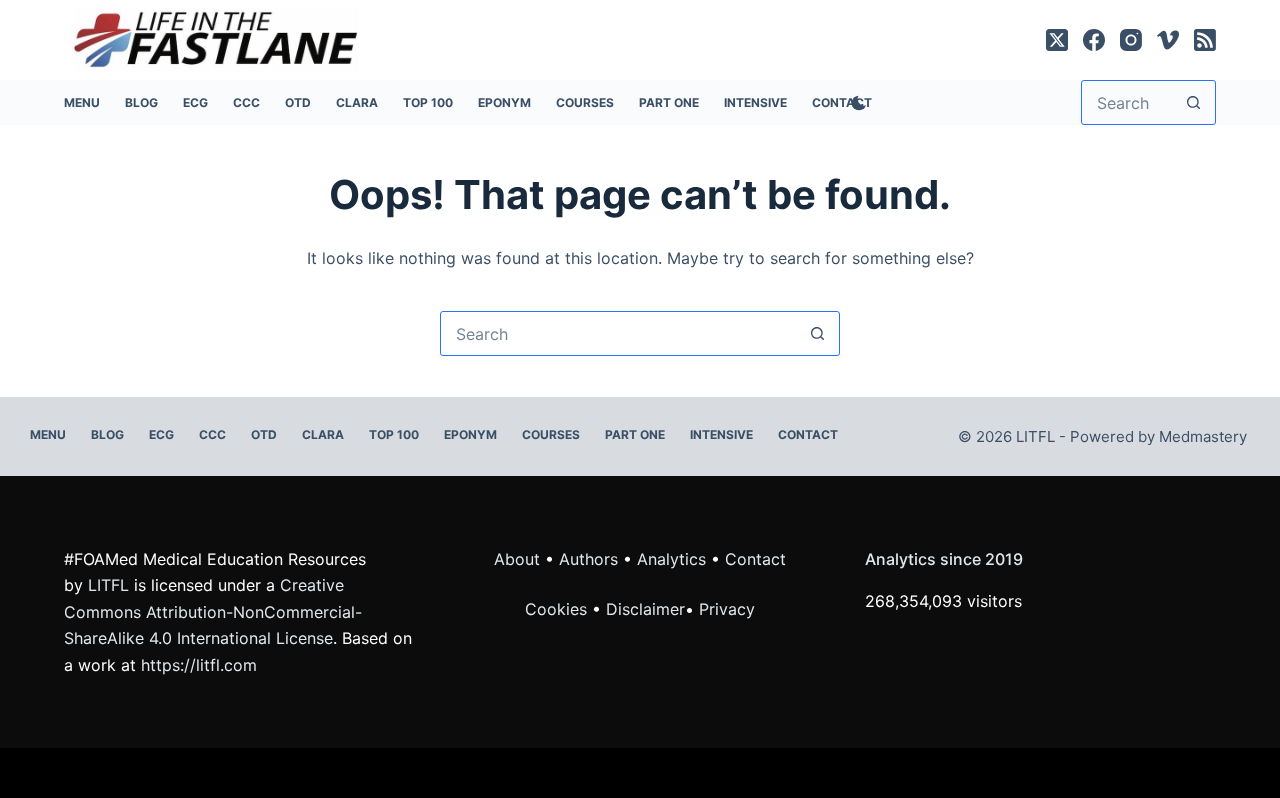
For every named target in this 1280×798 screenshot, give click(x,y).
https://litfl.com (199, 665)
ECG (195, 102)
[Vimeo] (1168, 40)
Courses (585, 102)
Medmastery (1203, 436)
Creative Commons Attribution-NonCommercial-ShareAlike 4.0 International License (213, 611)
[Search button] (1193, 102)
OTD (298, 102)
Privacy (727, 609)
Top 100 (428, 102)
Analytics (671, 559)
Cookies (558, 609)
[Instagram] (1131, 40)
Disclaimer (645, 609)
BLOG (141, 102)
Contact (808, 434)
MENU (82, 102)
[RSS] (1205, 40)
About (517, 559)
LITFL (108, 585)
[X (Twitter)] (1057, 40)
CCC (246, 102)
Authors (588, 559)
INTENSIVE (755, 102)
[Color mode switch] (855, 103)
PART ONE (669, 102)
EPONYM (504, 102)
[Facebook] (1094, 40)
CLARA (357, 102)
